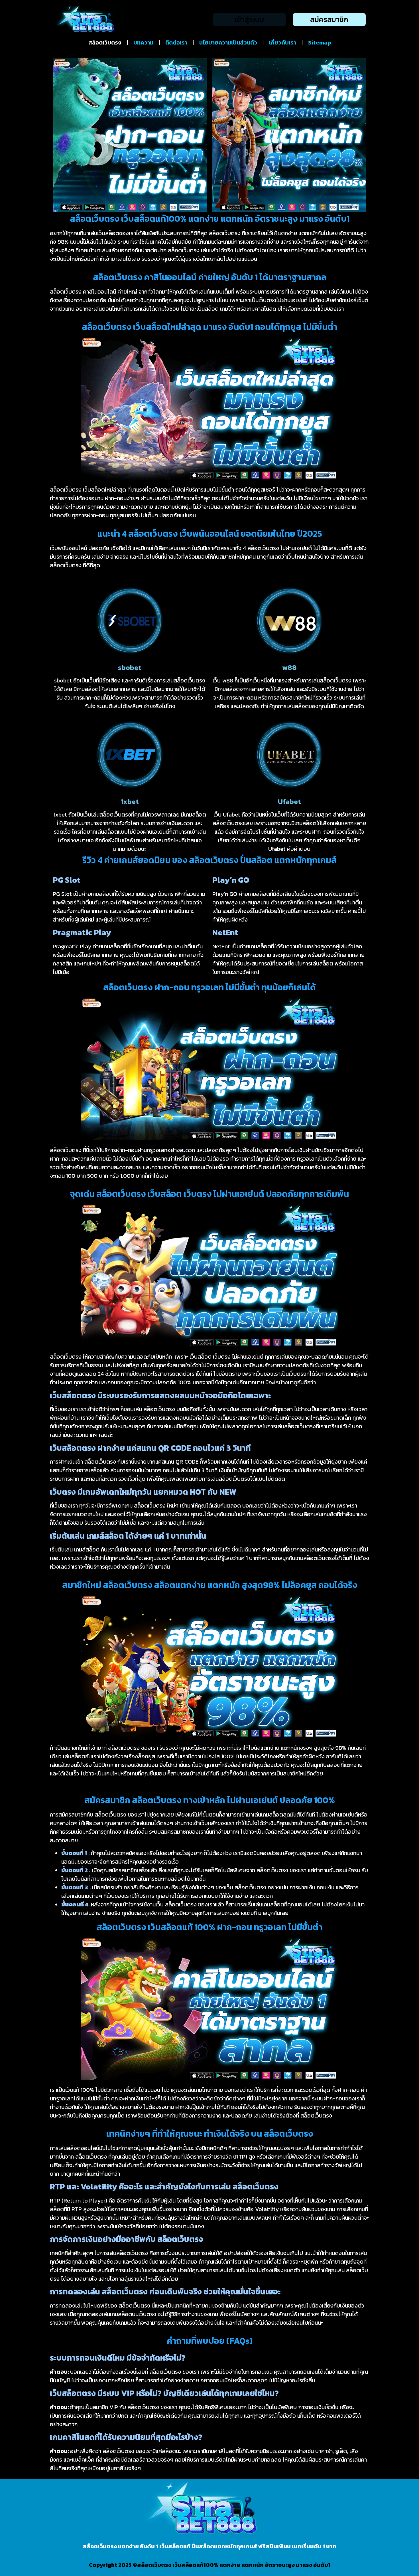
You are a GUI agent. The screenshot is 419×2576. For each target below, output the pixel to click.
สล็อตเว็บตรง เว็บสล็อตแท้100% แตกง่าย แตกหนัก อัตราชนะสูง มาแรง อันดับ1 (234, 2565)
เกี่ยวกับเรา (283, 43)
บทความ (143, 43)
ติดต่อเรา (176, 43)
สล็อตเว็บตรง (105, 43)
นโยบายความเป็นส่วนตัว (228, 43)
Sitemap (320, 43)
